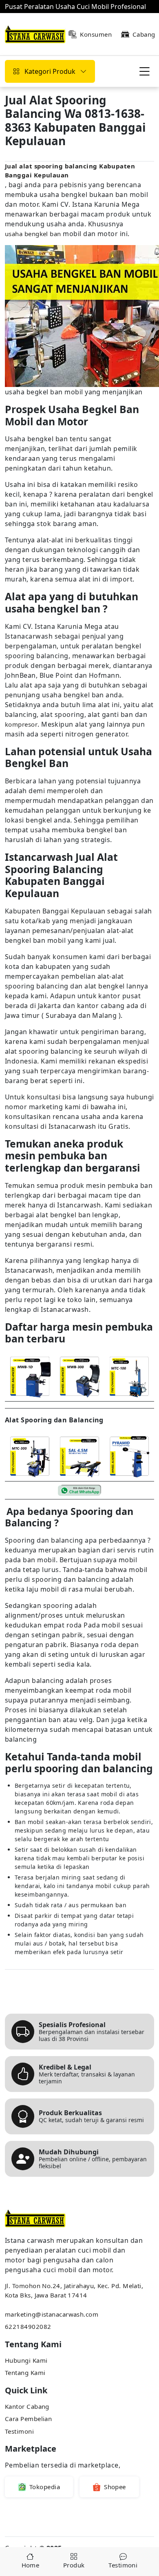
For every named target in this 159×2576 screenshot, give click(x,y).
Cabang (144, 34)
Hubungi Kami (26, 2360)
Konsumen (96, 34)
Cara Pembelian (28, 2419)
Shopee (115, 2487)
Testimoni (19, 2431)
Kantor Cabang (27, 2406)
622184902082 (28, 2326)
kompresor (21, 724)
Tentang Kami (25, 2373)
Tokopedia (45, 2487)
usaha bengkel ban (33, 234)
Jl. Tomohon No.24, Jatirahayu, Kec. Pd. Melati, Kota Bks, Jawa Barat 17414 (74, 2290)
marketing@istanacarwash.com (52, 2314)
